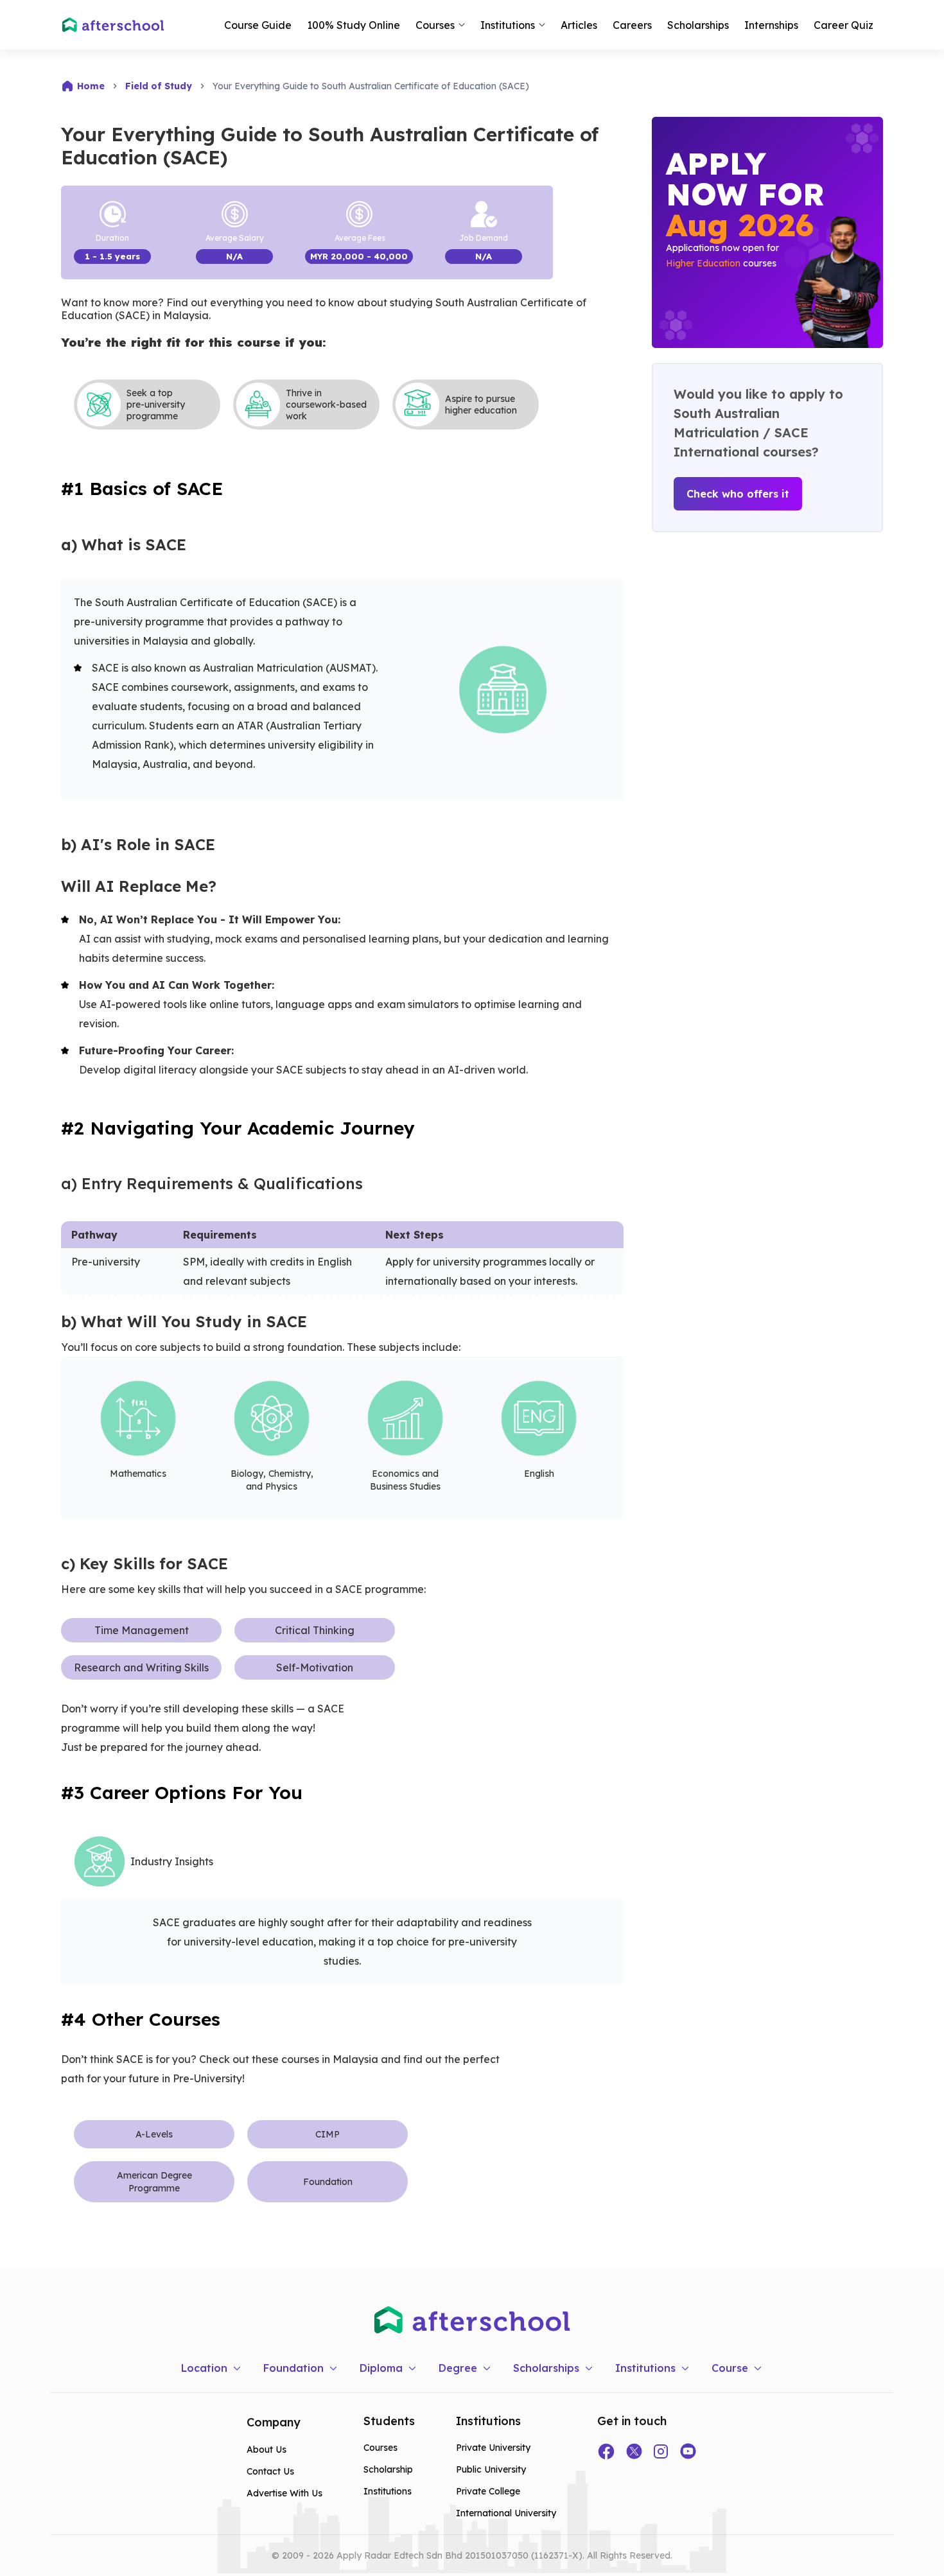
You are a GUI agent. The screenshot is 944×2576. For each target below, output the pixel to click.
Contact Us (270, 2471)
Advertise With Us (284, 2493)
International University (506, 2513)
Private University (493, 2448)
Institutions (388, 2491)
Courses (380, 2448)
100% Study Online (354, 25)
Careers (632, 25)
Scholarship (388, 2469)
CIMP (328, 2134)
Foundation (328, 2182)
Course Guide (258, 25)
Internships (771, 25)
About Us (267, 2450)
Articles (579, 25)
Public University (491, 2469)
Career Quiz (843, 25)
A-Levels (154, 2134)
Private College (488, 2491)
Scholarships (698, 25)
